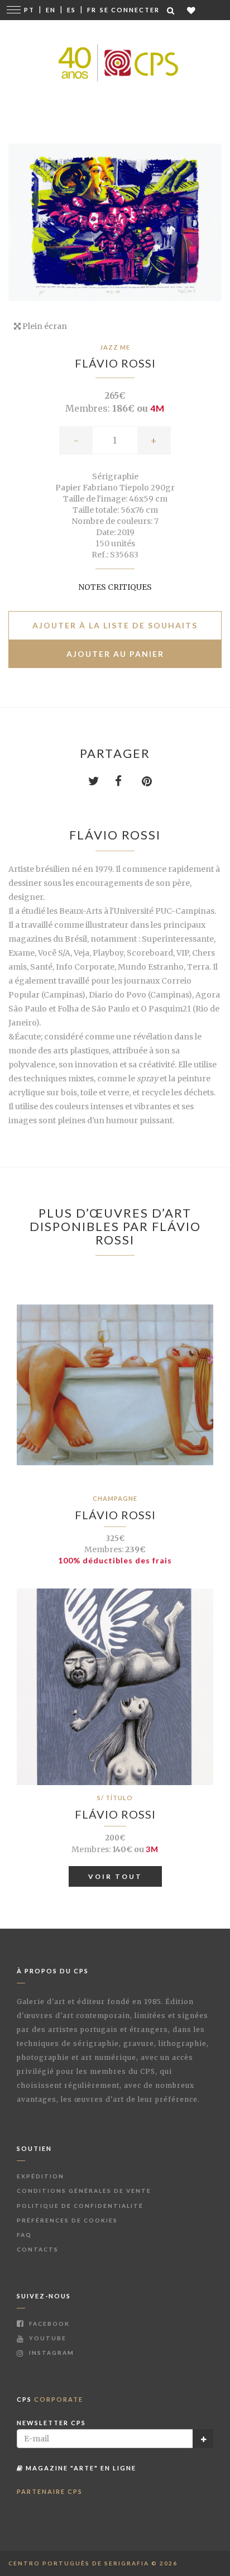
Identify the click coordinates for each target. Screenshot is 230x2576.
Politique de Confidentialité (80, 2206)
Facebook (48, 2324)
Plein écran (44, 326)
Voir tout (115, 1876)
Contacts (38, 2249)
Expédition (40, 2176)
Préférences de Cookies (67, 2220)
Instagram (51, 2353)
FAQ (24, 2235)
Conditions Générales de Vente (84, 2191)
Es (71, 10)
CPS (50, 2399)
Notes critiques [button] (115, 587)
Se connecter (130, 10)
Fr (92, 10)
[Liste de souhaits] (192, 10)
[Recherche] (171, 10)
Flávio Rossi (115, 363)
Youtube (47, 2338)
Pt (29, 10)
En (51, 10)
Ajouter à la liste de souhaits (115, 625)
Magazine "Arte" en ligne (80, 2468)
